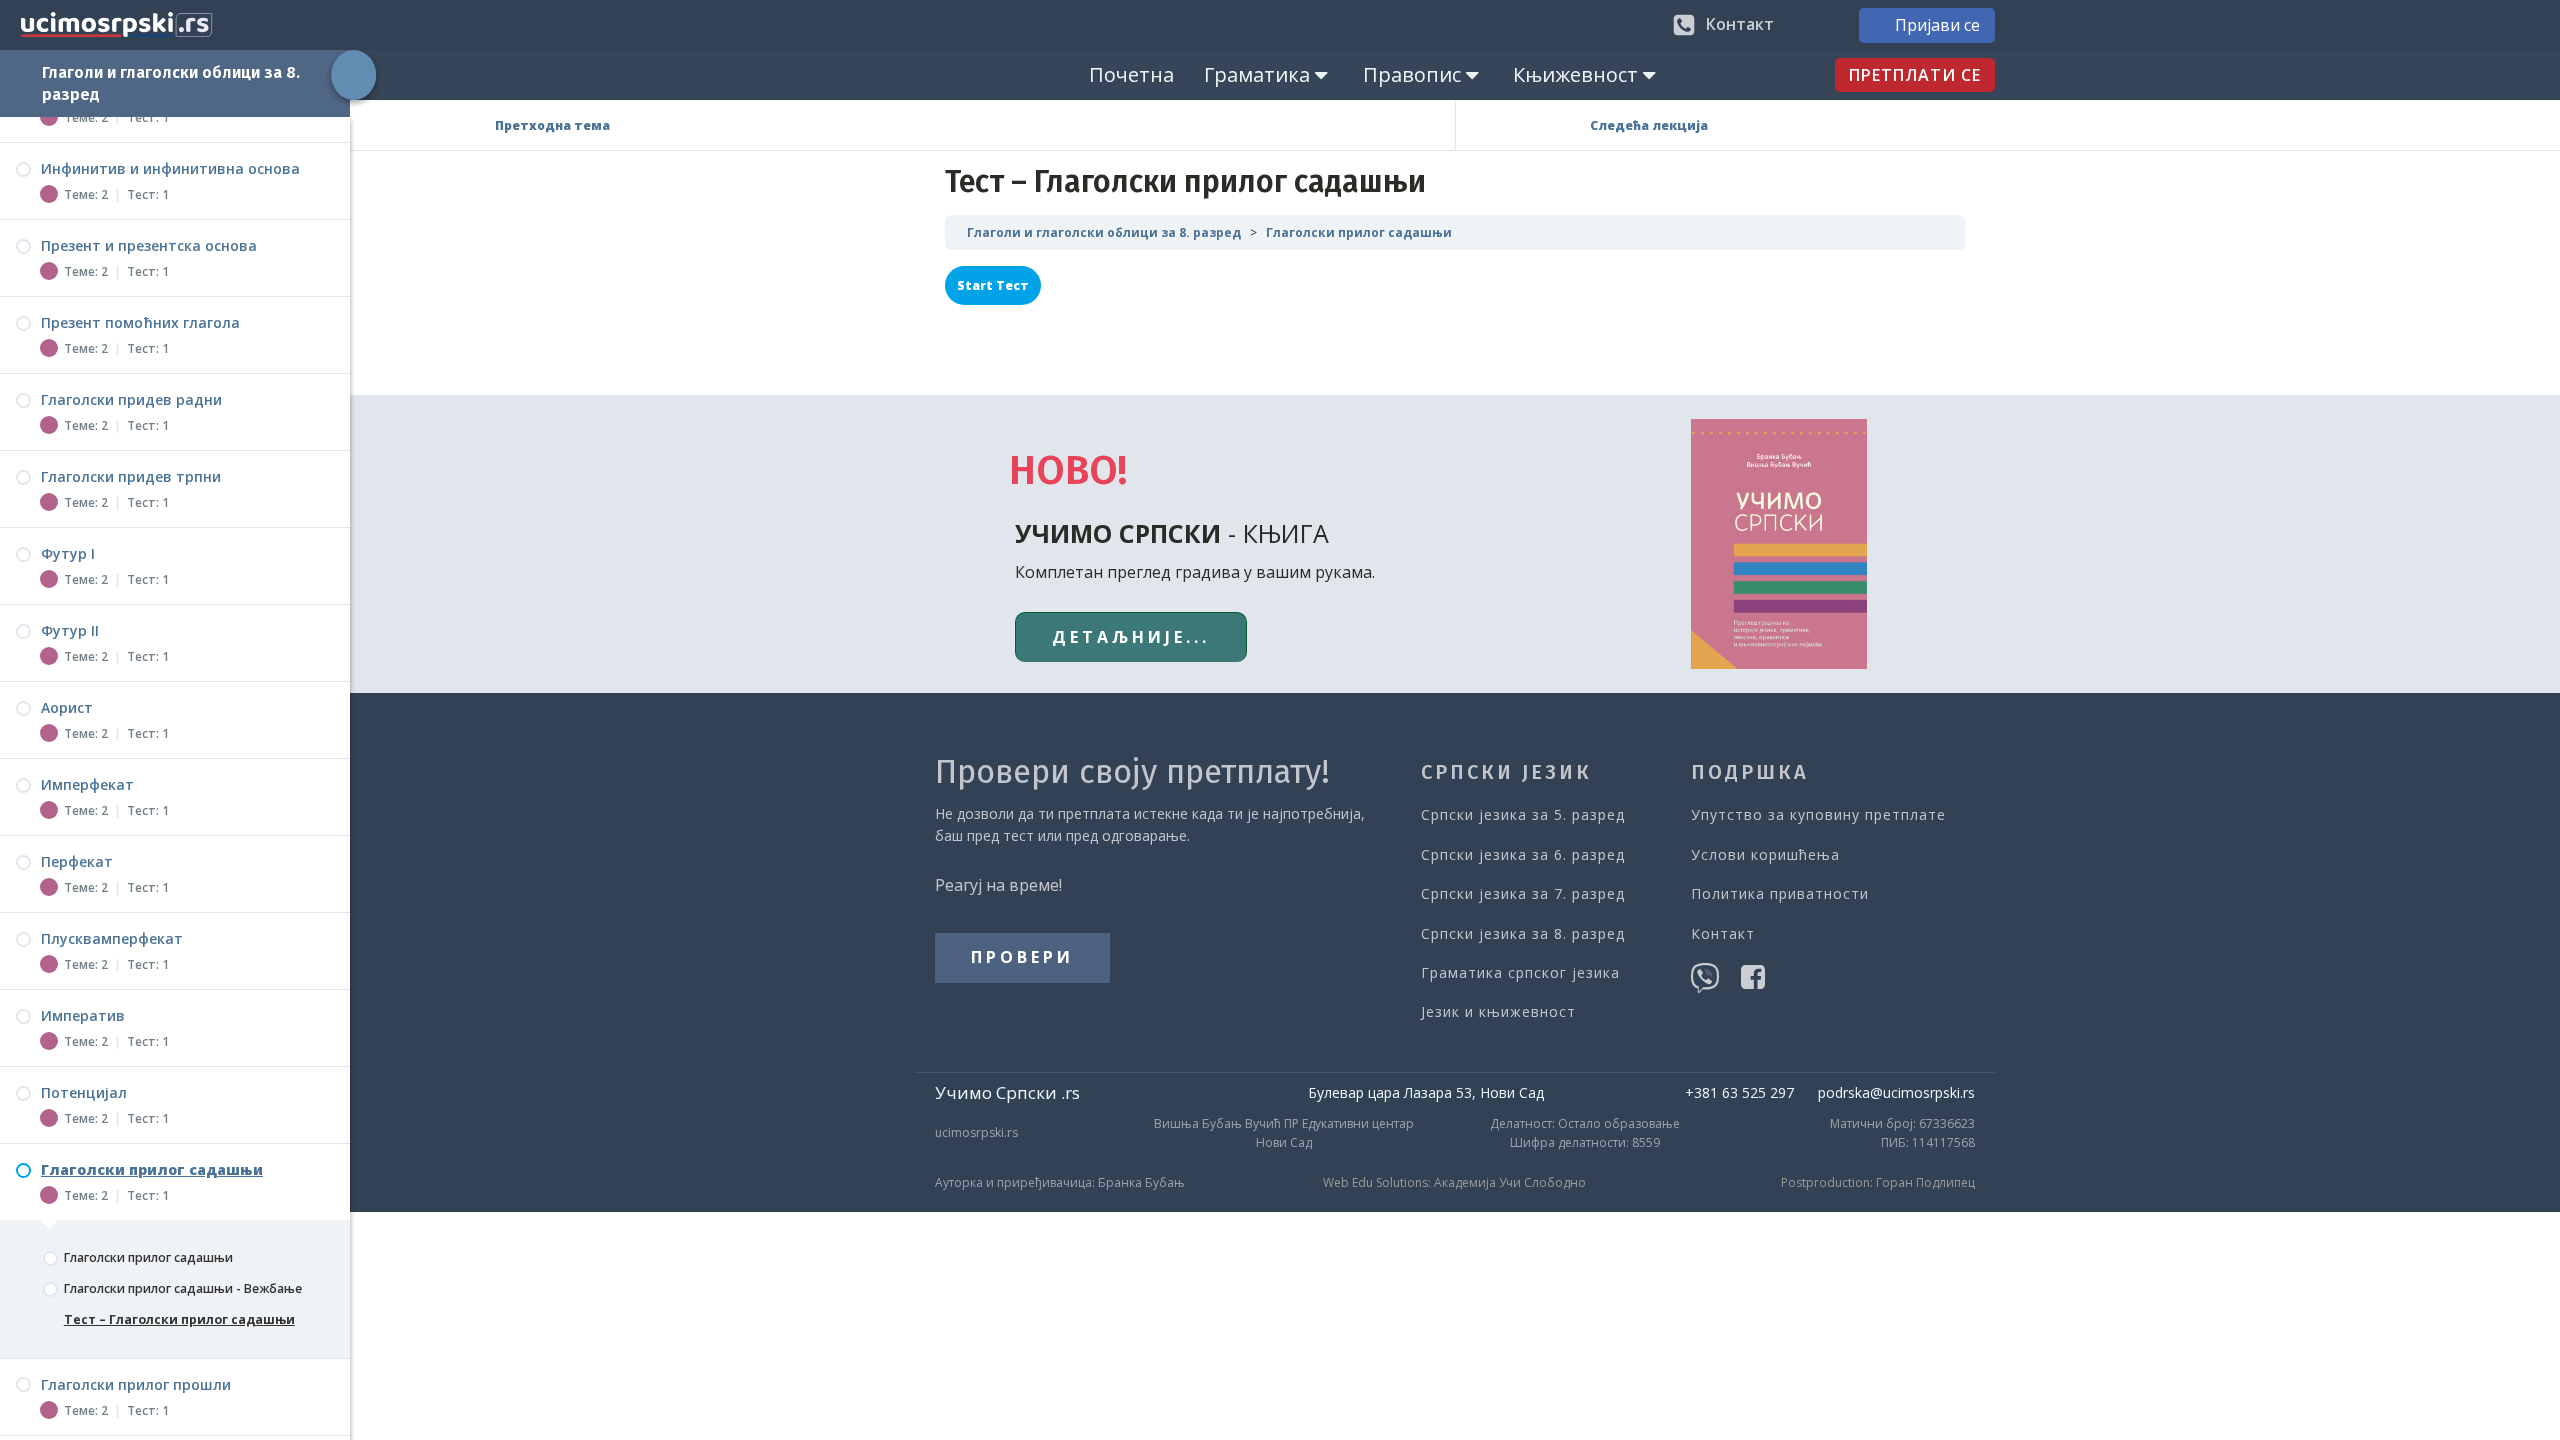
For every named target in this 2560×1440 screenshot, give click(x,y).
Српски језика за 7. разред (1523, 893)
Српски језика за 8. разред (1523, 933)
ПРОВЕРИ (1022, 957)
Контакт (1723, 933)
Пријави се (1937, 25)
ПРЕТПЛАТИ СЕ (1915, 75)
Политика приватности (1780, 893)
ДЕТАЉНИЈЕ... (1131, 637)
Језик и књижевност (1498, 1011)
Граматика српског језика (1520, 972)
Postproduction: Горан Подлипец (1878, 1182)
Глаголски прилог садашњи (1359, 232)
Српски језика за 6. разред (1523, 854)
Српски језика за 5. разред (1523, 814)
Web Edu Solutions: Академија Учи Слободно (1454, 1182)
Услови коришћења (1765, 854)
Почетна (1131, 74)
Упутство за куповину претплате (1818, 814)
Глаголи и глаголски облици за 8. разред (1104, 232)
